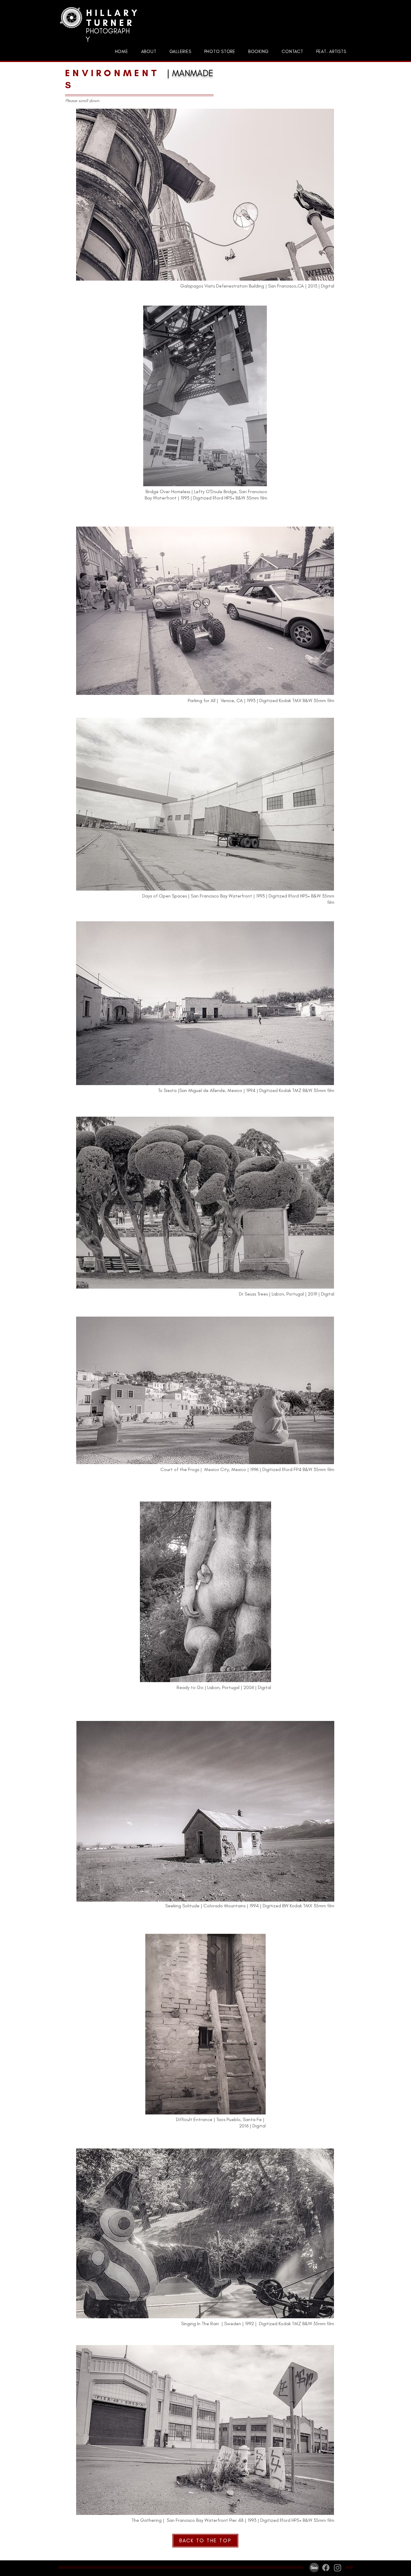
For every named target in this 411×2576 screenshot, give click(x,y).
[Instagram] (338, 2568)
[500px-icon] (314, 2568)
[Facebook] (326, 2568)
